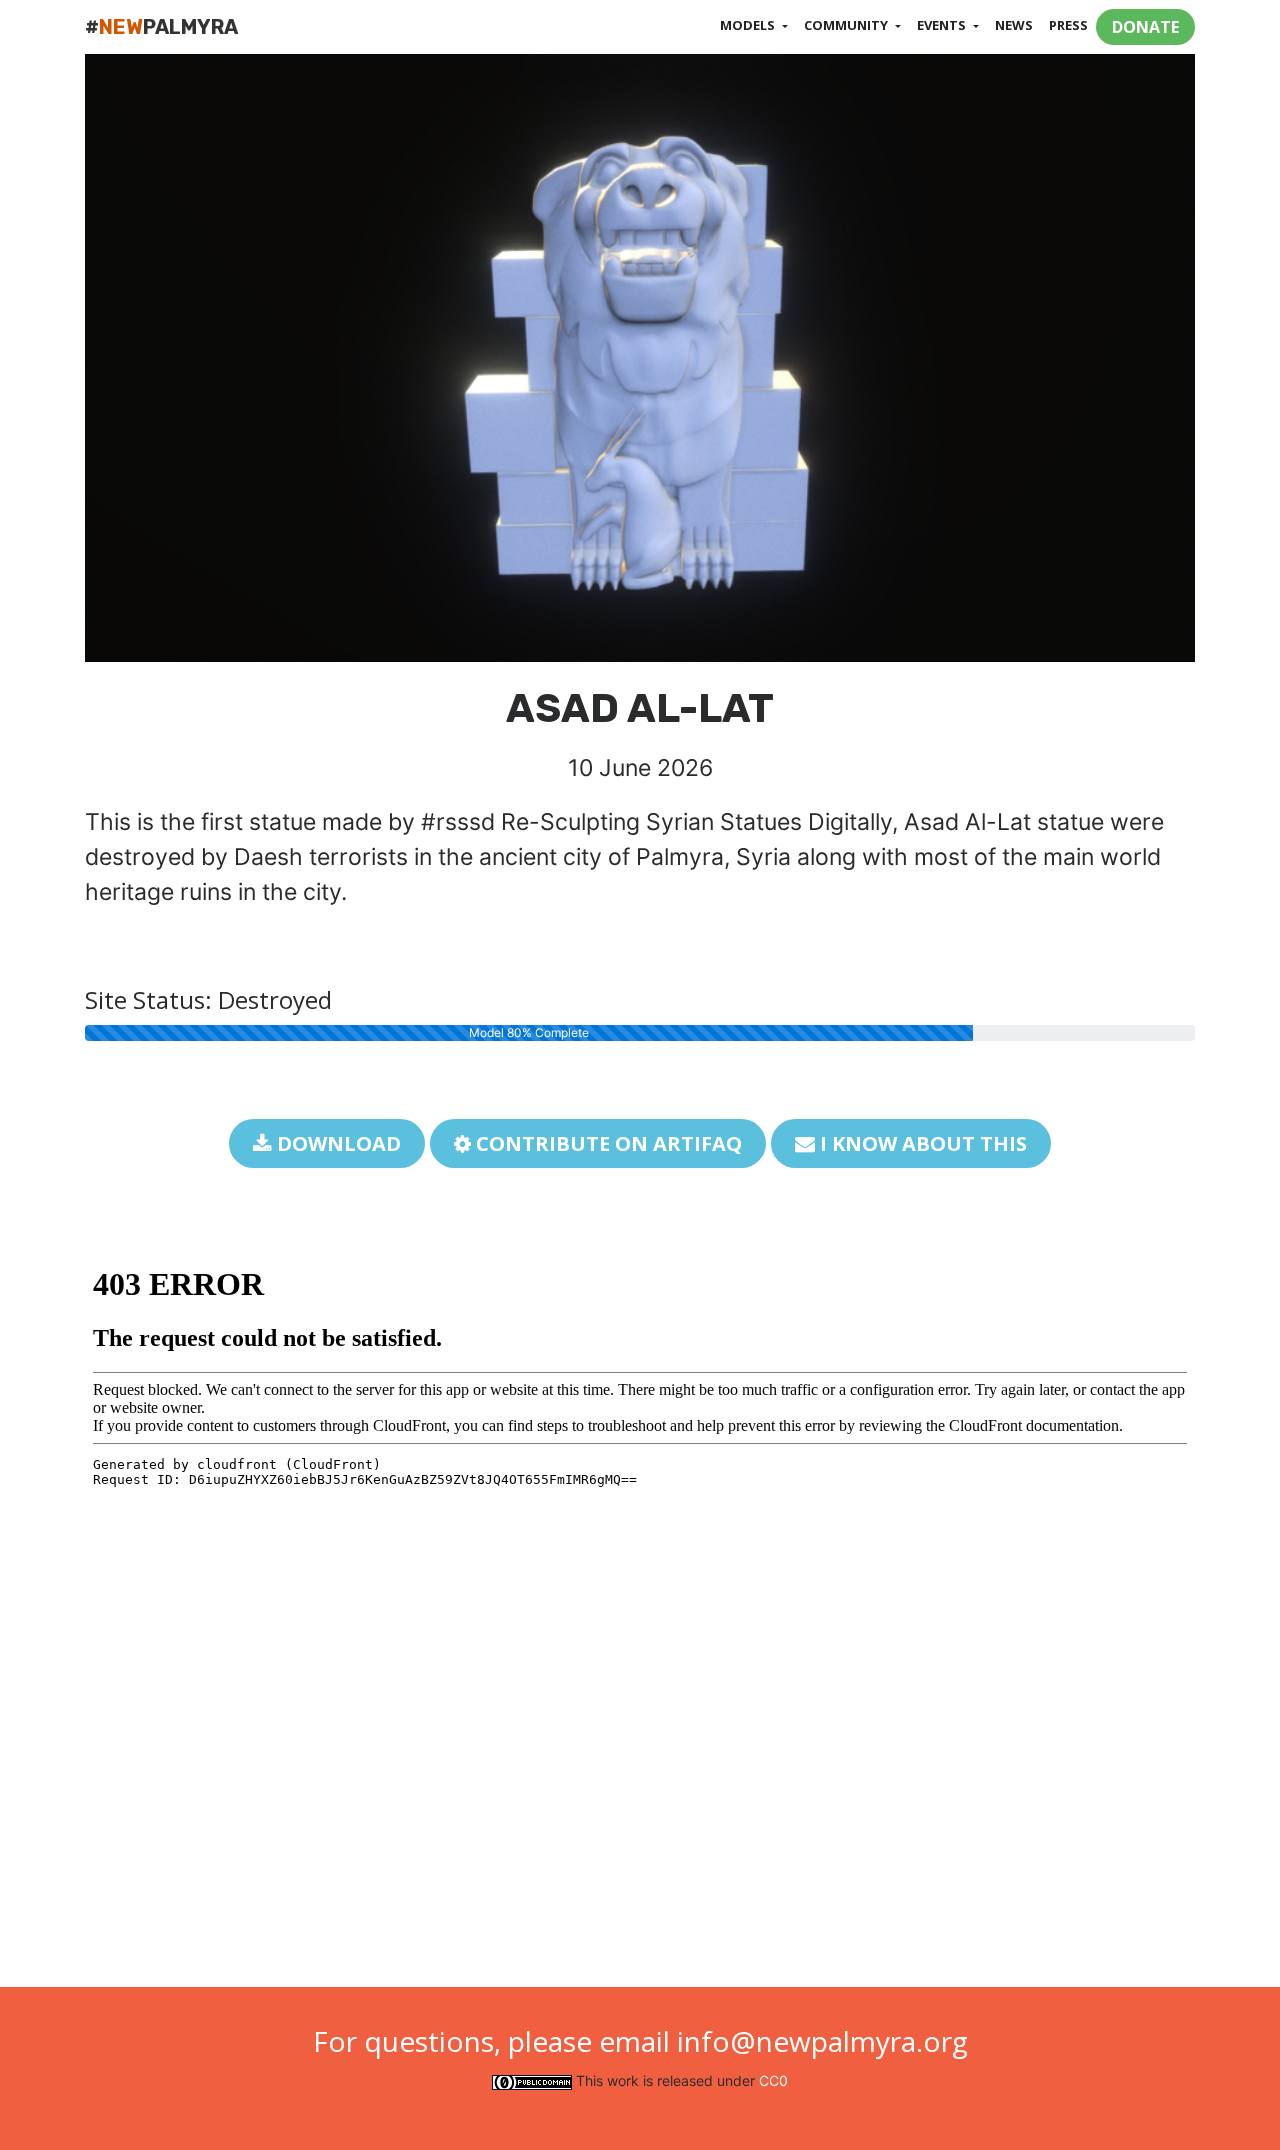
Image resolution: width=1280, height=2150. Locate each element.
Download (336, 1143)
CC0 (773, 2080)
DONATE (1145, 27)
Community (847, 25)
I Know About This (921, 1143)
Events (943, 25)
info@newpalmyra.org (822, 2041)
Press (1068, 25)
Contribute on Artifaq (606, 1143)
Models (749, 25)
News (1014, 25)
